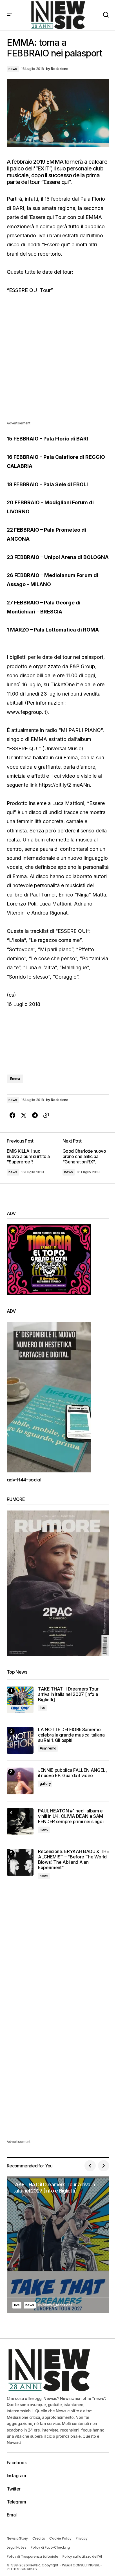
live (43, 1708)
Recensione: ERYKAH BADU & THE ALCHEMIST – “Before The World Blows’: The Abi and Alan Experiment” (74, 1860)
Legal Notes (16, 2547)
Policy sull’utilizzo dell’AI (82, 2556)
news (13, 69)
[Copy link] (46, 1115)
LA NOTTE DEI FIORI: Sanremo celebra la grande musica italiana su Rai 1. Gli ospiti (71, 1735)
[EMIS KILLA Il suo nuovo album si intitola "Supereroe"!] (32, 1158)
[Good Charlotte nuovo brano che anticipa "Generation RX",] (84, 1158)
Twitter (14, 2489)
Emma (15, 1079)
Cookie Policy (60, 2538)
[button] (10, 15)
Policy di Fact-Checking (50, 2547)
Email (12, 2515)
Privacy (82, 2538)
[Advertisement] (58, 362)
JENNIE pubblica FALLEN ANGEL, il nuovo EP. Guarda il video (72, 1773)
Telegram (16, 2502)
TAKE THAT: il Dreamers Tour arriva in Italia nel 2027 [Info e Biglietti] (68, 1694)
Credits (39, 2538)
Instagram (16, 2476)
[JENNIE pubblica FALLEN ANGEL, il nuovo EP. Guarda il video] (20, 1781)
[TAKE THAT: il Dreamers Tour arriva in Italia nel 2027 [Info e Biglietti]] (20, 1700)
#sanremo (48, 1748)
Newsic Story (17, 2538)
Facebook (17, 2463)
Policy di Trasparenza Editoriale (32, 2556)
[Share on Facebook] (12, 1115)
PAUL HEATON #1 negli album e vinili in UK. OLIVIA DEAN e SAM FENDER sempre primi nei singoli (71, 1816)
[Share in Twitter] (24, 1115)
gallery (45, 1784)
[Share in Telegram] (35, 1115)
